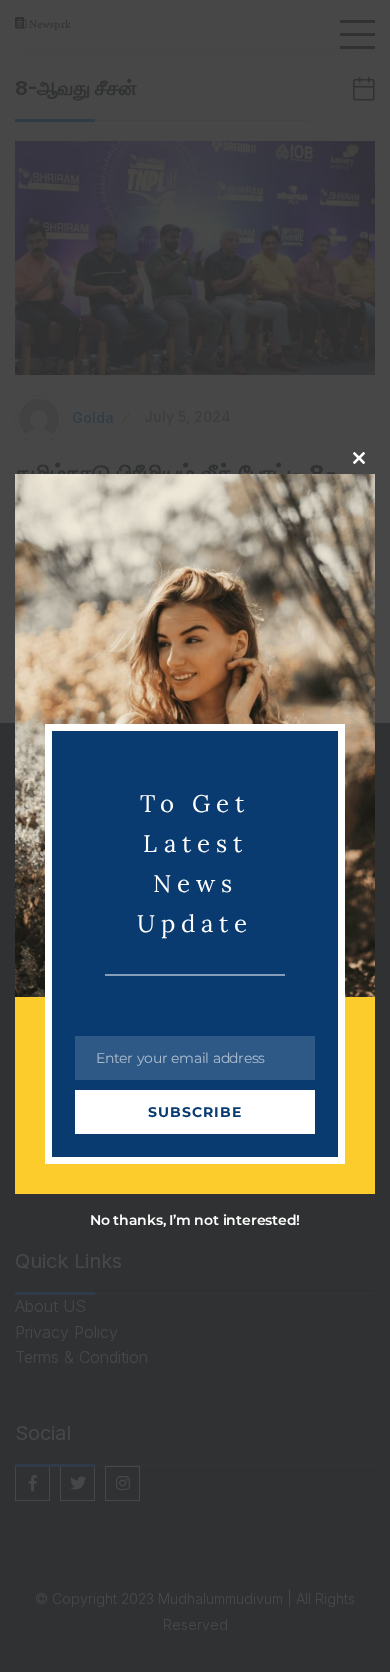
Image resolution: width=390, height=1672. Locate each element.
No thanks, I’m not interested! (195, 1220)
